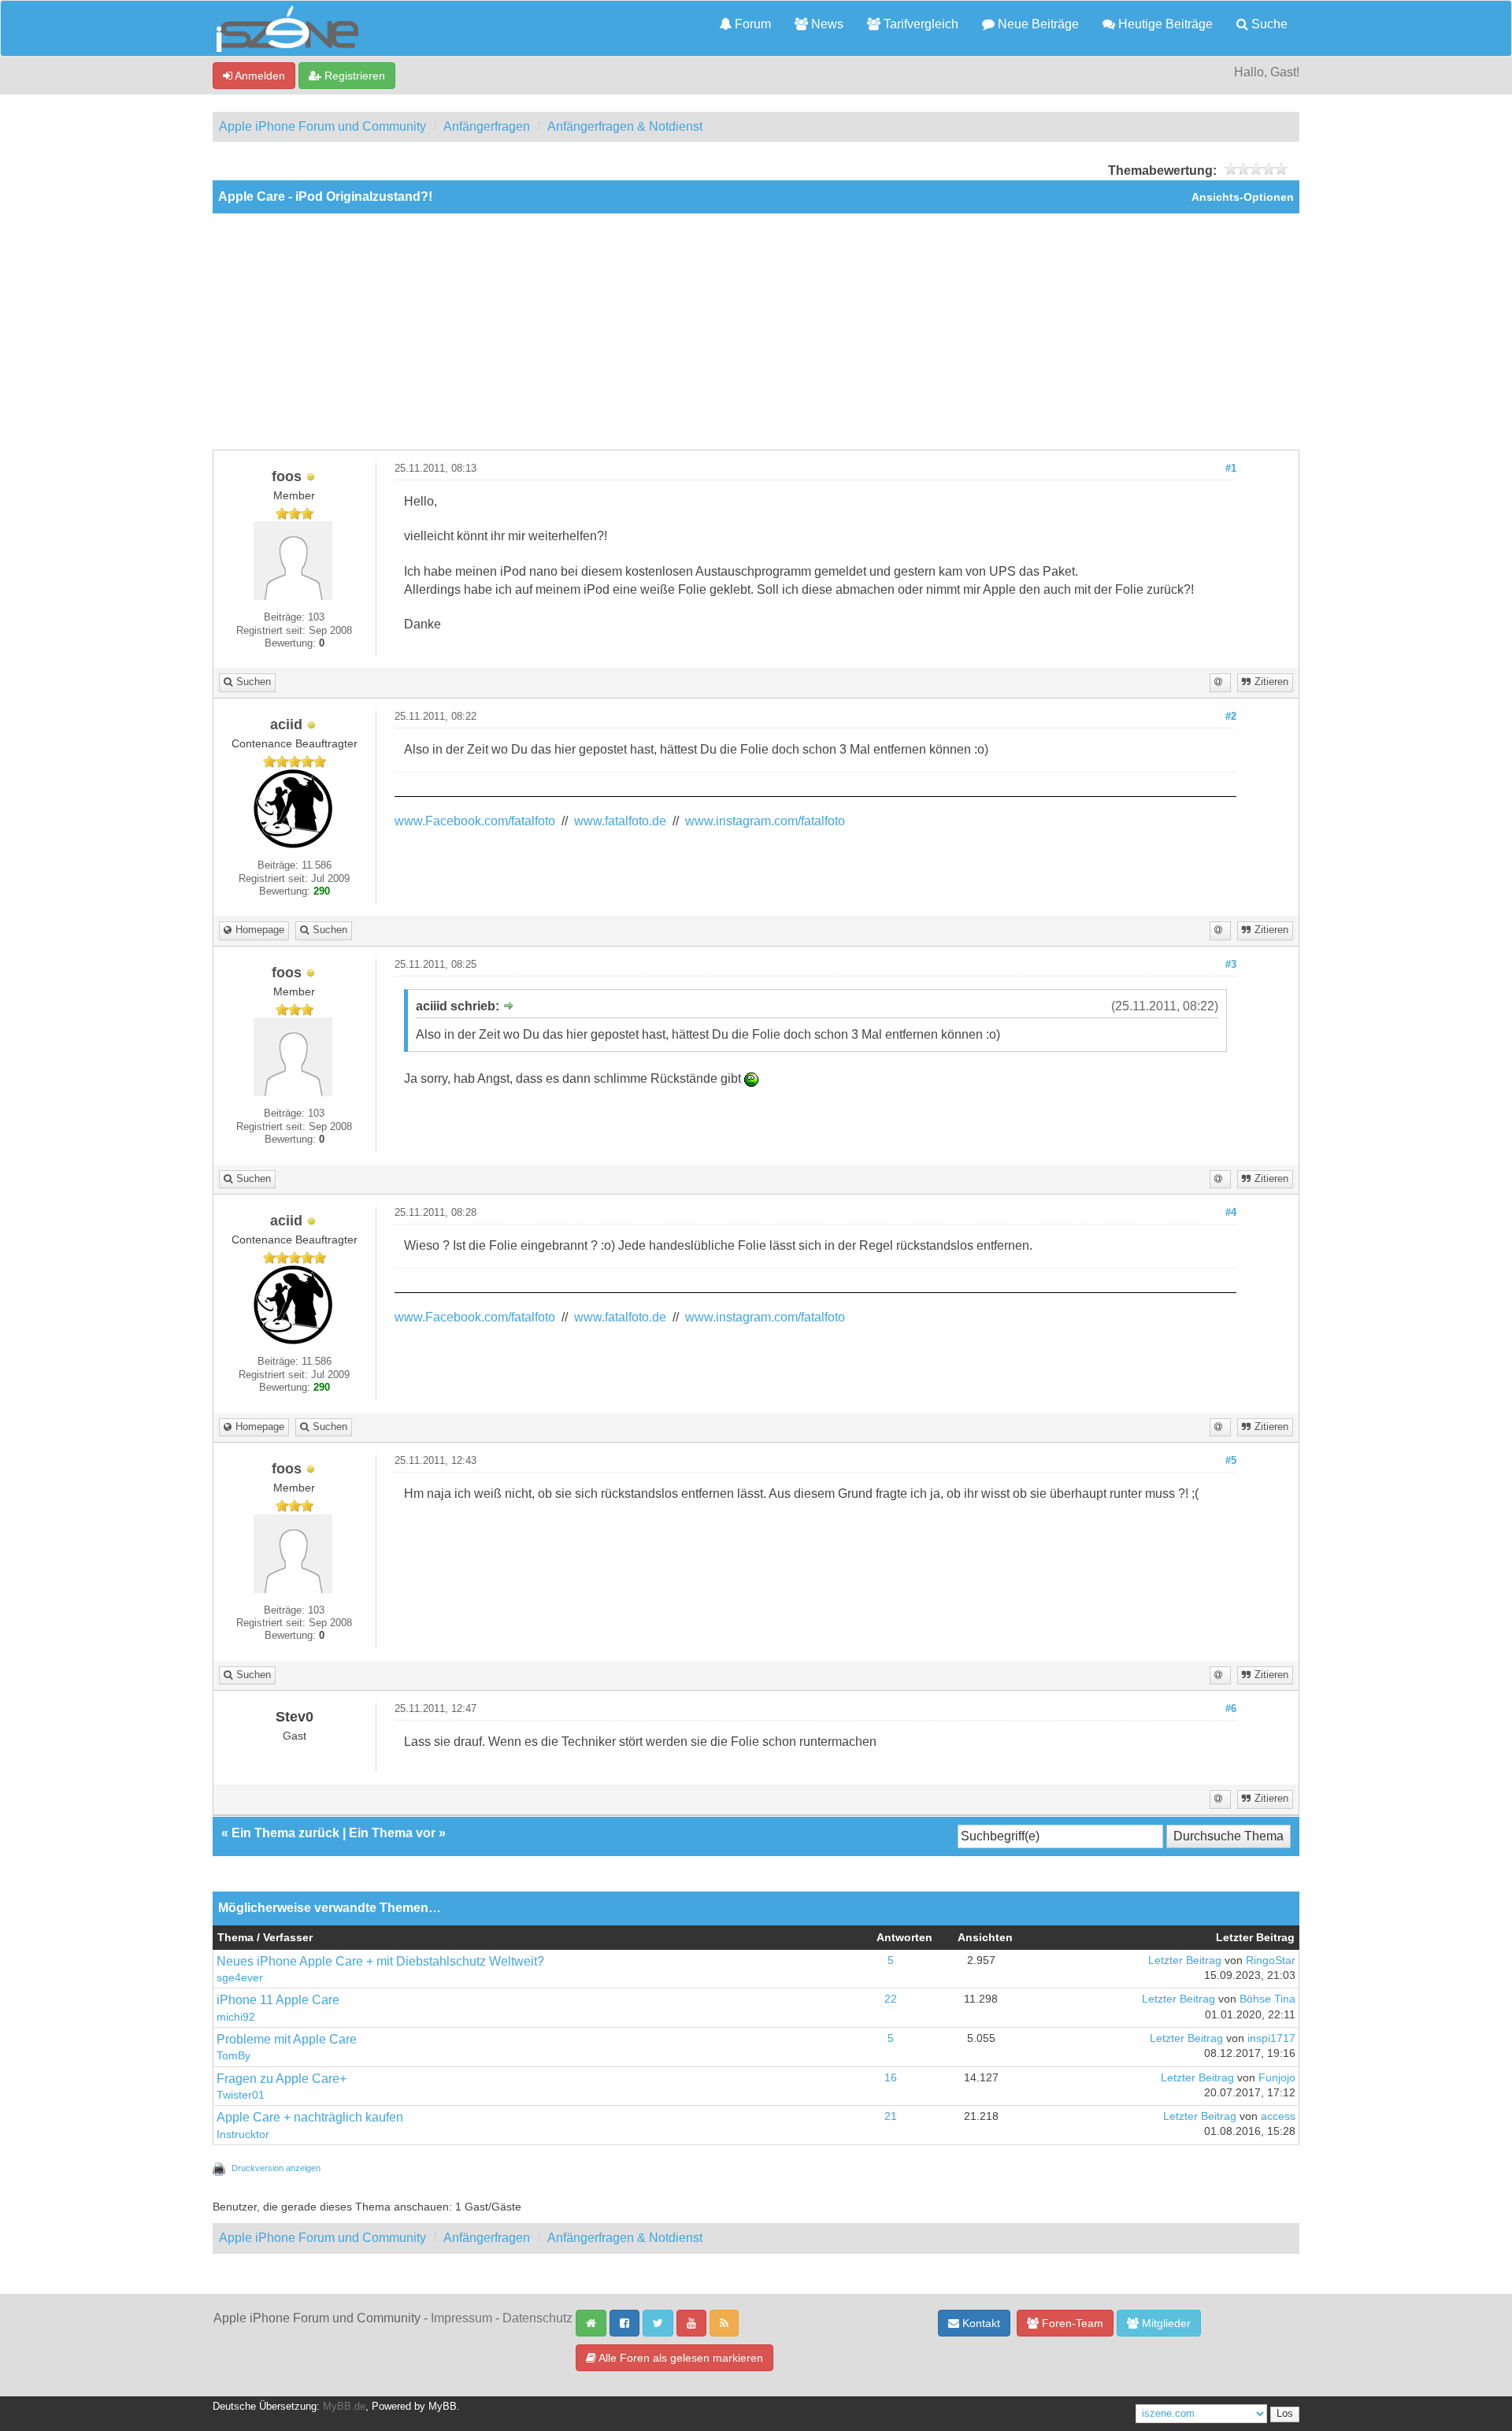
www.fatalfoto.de (620, 821)
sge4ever (240, 1978)
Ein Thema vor (392, 1833)
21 (891, 2116)
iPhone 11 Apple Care (278, 2000)
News (826, 24)
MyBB (443, 2407)
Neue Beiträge (1037, 24)
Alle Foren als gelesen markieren (680, 2358)
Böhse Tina (1267, 1999)
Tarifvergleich (919, 24)
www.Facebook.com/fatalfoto (475, 821)
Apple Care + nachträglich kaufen (310, 2117)
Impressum (461, 2318)
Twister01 (241, 2095)
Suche (1268, 24)
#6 (1231, 1709)
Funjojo (1277, 2078)
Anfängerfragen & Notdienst (625, 126)
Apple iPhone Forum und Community (322, 126)
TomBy (233, 2056)
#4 (1231, 1213)
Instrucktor (243, 2135)
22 (891, 1999)
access (1278, 2116)
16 (891, 2078)
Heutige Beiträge (1164, 24)
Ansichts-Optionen (1243, 197)
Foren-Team (1071, 2323)
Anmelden (259, 76)
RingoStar (1271, 1960)
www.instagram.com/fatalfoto (765, 821)
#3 (1231, 965)
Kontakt (980, 2323)
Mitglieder (1165, 2323)
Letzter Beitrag (1185, 1960)
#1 (1231, 469)
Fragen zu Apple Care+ (282, 2079)
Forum (751, 24)
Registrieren (353, 76)
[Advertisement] (756, 332)
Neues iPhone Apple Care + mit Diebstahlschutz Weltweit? (380, 1961)
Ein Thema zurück (285, 1833)
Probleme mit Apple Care (287, 2039)
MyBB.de (344, 2407)
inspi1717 (1271, 2038)
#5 (1231, 1461)
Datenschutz (537, 2318)
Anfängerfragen (487, 126)
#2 (1231, 717)
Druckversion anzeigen (276, 2168)
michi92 (236, 2017)
